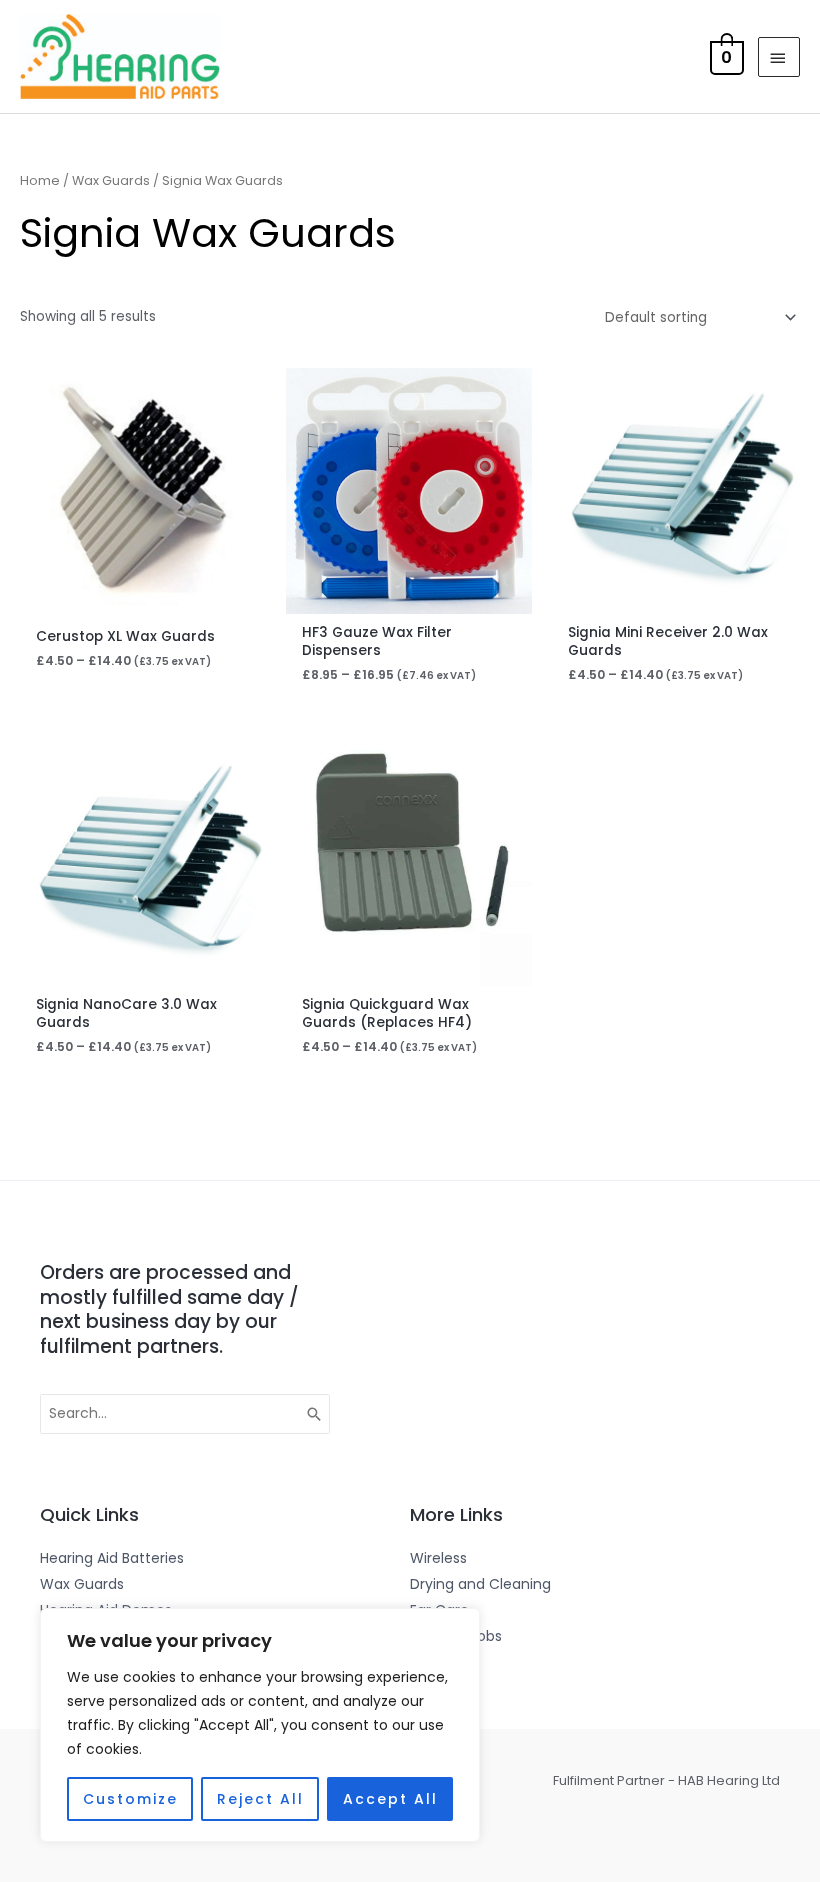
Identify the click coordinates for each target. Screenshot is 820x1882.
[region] (260, 1725)
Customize (130, 1799)
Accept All (390, 1799)
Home (40, 180)
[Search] (315, 1414)
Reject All (260, 1799)
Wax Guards (111, 180)
